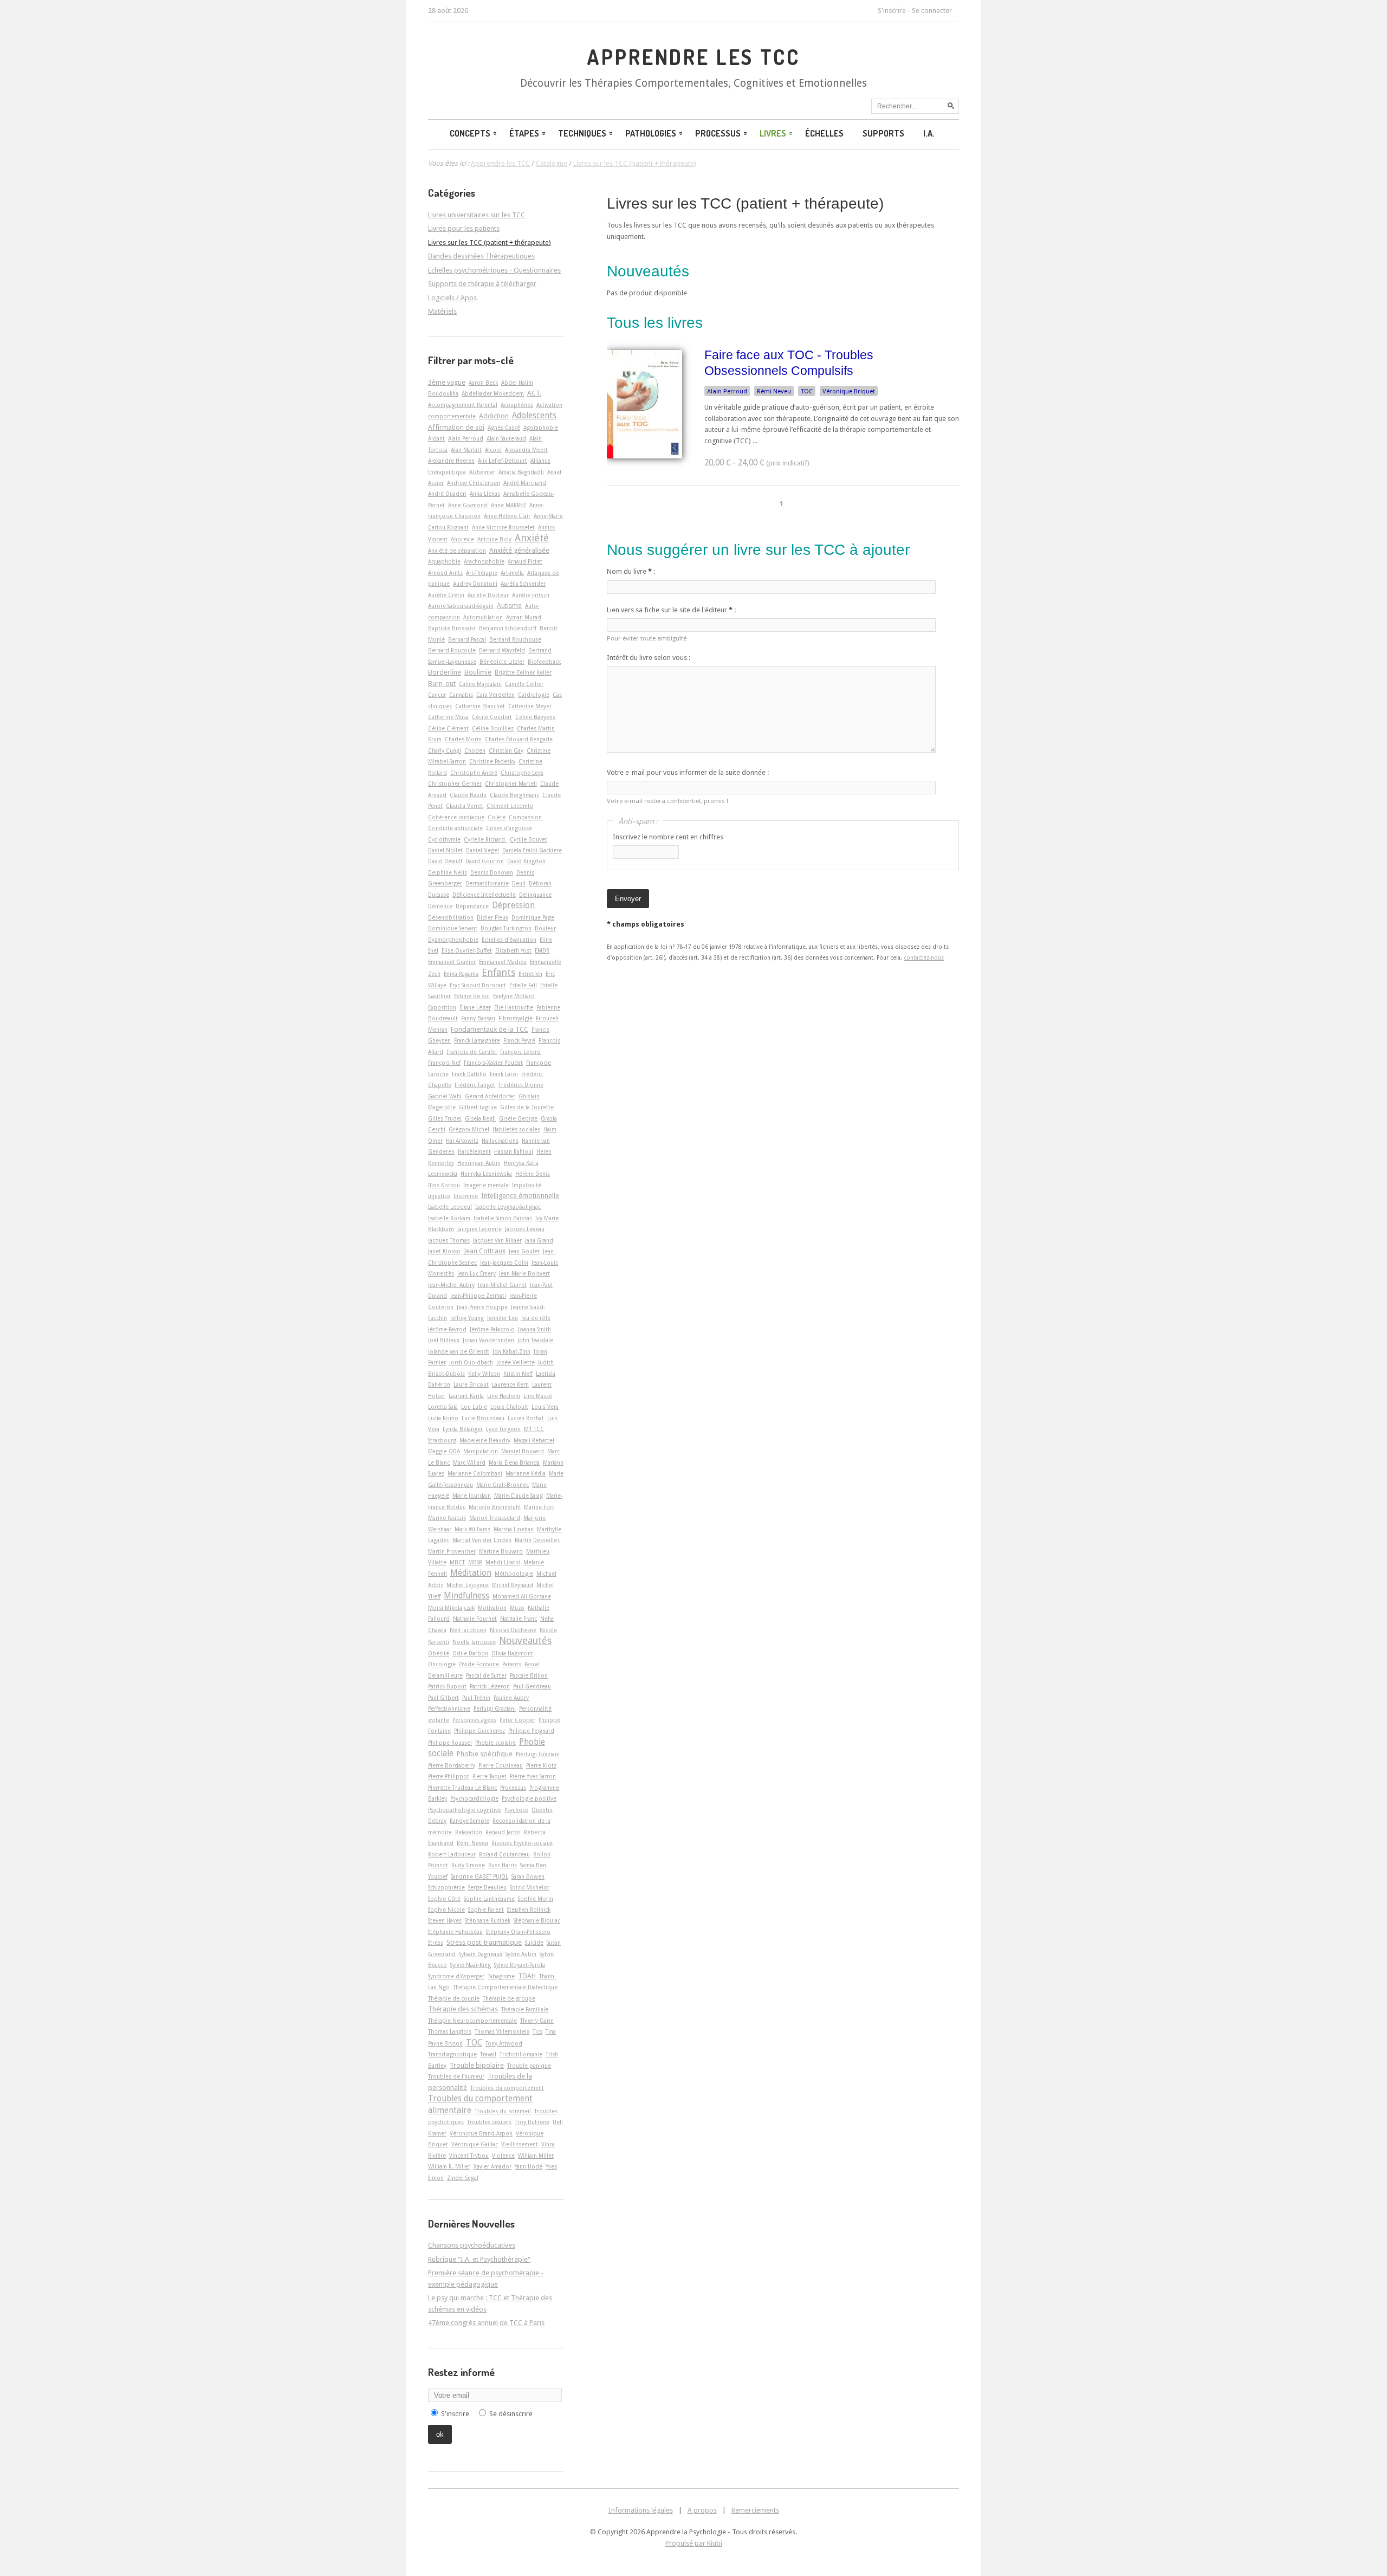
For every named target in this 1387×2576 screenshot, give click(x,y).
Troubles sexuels (489, 2122)
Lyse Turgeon (503, 1429)
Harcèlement (474, 1151)
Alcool (493, 450)
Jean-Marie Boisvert (524, 1273)
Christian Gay (506, 750)
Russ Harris (503, 1865)
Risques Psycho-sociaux (522, 1843)
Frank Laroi (504, 1074)
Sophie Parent (486, 1910)
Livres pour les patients (464, 228)
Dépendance (472, 906)
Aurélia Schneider (523, 584)
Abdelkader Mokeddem (493, 393)
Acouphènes (517, 405)
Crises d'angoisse (509, 828)
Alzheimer (482, 472)
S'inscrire (892, 11)
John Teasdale (535, 1340)
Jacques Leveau (525, 1229)
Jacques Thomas (449, 1240)
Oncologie (442, 1664)
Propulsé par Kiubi (694, 2543)
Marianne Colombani (475, 1473)
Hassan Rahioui (514, 1151)
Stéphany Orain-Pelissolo (518, 1932)
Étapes (524, 133)
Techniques (582, 133)
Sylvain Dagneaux (481, 1954)
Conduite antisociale (455, 828)
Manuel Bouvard (523, 1451)
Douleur (545, 928)
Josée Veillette (516, 1362)
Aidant (436, 438)
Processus (718, 133)
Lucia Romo (443, 1418)
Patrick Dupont (447, 1686)
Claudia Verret (465, 806)
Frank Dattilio (469, 1074)
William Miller (536, 2156)
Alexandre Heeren (451, 461)
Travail (488, 2054)
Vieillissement (520, 2144)
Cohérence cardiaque (456, 817)
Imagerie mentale (486, 1185)
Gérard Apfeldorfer (490, 1096)
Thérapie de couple (454, 1998)
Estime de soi (472, 996)
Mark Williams (472, 1529)
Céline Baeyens (535, 717)
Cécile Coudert (492, 717)
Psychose (516, 1810)
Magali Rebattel (534, 1440)
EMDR (542, 950)
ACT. (534, 393)
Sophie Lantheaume (489, 1899)
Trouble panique (529, 2066)
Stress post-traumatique (484, 1942)
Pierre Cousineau (501, 1765)
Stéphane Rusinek (488, 1920)
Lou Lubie (474, 1407)
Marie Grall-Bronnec (503, 1485)
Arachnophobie (484, 561)
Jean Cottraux (485, 1251)
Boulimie (478, 672)
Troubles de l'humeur (456, 2076)
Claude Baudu (468, 795)
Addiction (494, 416)
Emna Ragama (461, 974)
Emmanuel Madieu (503, 962)
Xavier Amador (492, 2166)
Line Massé (538, 1396)
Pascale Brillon (529, 1675)
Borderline (445, 672)
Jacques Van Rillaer (497, 1240)
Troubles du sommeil (503, 2111)
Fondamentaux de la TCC (490, 1029)
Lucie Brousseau (483, 1418)
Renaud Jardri (503, 1832)
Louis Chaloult (509, 1407)
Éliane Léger (475, 1007)
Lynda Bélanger (463, 1429)
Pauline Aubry (511, 1698)
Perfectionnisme (449, 1708)
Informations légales (641, 2510)
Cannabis (461, 695)
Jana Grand (539, 1240)
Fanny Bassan (478, 1018)
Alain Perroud (727, 391)
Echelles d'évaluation (509, 940)
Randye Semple (469, 1821)
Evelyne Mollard (514, 996)
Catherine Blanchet (480, 706)
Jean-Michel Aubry (451, 1285)
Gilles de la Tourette (527, 1107)
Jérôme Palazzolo (492, 1329)
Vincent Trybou (469, 2156)
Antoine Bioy (494, 539)
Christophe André (474, 773)
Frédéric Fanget (475, 1085)
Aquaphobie (444, 561)
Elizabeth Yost (513, 950)
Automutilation (483, 617)
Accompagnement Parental (463, 405)
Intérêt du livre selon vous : (649, 658)
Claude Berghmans (514, 795)
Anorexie (462, 539)
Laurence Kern (510, 1384)
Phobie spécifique (485, 1754)
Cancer (437, 695)
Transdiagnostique (452, 2054)
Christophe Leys (522, 773)
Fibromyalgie (516, 1018)
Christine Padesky (492, 761)
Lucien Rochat (526, 1418)
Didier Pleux (492, 917)
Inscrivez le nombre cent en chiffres (668, 837)
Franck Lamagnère (477, 1040)
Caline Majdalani (480, 684)
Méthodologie (514, 1574)
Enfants (498, 972)
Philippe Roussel (450, 1743)
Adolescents (534, 416)
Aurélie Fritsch (531, 595)
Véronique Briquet (849, 391)
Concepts (470, 133)
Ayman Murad (524, 617)
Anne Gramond (468, 505)
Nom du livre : (631, 571)
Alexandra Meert (526, 450)
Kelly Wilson (484, 1374)
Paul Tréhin (476, 1698)
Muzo (517, 1608)
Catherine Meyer (530, 706)
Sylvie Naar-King (471, 1965)
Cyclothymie (444, 839)
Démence (440, 906)
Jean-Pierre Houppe (482, 1307)
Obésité (439, 1653)
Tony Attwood (504, 2043)
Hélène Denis (533, 1174)
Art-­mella (512, 573)
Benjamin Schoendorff (508, 628)
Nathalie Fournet (475, 1619)
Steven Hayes (445, 1920)
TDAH (527, 1976)
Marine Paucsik (447, 1518)
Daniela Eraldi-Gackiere (532, 850)
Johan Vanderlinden (488, 1340)
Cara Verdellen (495, 695)
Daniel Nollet (445, 850)
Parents (512, 1664)
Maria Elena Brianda (514, 1462)
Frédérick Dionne (521, 1085)
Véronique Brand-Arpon (481, 2133)
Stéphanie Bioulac (537, 1920)
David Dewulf (445, 861)
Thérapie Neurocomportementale (472, 2021)
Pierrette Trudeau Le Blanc (462, 1788)
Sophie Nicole (446, 1910)
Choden (475, 750)
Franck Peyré (519, 1040)
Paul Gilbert (443, 1698)
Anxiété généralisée (519, 550)
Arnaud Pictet (525, 561)
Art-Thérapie (482, 573)
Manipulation (481, 1451)
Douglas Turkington (506, 928)
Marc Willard (469, 1462)
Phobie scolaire (495, 1743)
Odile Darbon (470, 1653)
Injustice (439, 1196)
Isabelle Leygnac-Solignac (508, 1207)
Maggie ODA (444, 1451)
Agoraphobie (541, 428)
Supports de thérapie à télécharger (482, 284)
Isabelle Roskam (449, 1218)
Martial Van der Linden (482, 1540)
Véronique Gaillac (475, 2144)
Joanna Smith (534, 1329)
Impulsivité (527, 1185)
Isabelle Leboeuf (450, 1207)
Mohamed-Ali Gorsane (522, 1596)
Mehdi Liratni (503, 1562)
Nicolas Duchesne (513, 1630)
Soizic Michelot (530, 1887)
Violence (503, 2156)
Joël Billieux (444, 1340)
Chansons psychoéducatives (472, 2245)
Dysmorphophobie (453, 940)
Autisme (509, 606)
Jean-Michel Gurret (502, 1285)
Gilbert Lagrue (478, 1107)
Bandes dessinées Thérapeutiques (481, 256)
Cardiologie (534, 695)
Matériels (442, 311)
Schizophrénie (446, 1887)
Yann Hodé (529, 2166)
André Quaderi (447, 494)
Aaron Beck (483, 383)
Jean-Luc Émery (477, 1273)
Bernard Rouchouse (515, 639)
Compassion (525, 817)
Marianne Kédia (526, 1473)
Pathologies (651, 133)
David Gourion (485, 861)
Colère (497, 817)
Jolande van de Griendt (459, 1351)
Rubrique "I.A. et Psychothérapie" (479, 2259)
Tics (537, 2031)
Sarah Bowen (528, 1876)
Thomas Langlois (450, 2031)
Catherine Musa (448, 717)
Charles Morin (463, 739)
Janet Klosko (444, 1251)
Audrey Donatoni (475, 584)
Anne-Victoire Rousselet (503, 527)
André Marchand (525, 483)
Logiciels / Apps (452, 298)
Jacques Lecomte (479, 1229)
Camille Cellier (524, 684)
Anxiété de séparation (457, 551)
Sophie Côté (444, 1899)
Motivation (492, 1608)
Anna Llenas (485, 494)
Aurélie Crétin (446, 595)
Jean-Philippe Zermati (478, 1296)
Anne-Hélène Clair (507, 516)
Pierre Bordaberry (452, 1765)
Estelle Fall (523, 985)
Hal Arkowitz (462, 1141)
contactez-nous (924, 957)
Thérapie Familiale (525, 2009)
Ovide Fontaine (479, 1664)
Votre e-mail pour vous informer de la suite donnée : (688, 772)
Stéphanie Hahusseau (455, 1932)
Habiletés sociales (516, 1129)
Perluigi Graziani (495, 1708)
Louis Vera (545, 1407)
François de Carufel (472, 1052)
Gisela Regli (480, 1118)
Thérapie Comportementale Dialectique (505, 1987)
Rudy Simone (468, 1865)
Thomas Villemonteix (502, 2031)
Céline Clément (448, 728)
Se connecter (932, 11)
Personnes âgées (474, 1720)
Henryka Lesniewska (486, 1174)
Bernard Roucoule (452, 650)
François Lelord (520, 1052)
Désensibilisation (451, 917)
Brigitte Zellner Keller (523, 672)
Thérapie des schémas (463, 2009)
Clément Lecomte (510, 806)
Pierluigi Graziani (538, 1754)
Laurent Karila (466, 1396)
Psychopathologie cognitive (465, 1810)
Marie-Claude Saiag (518, 1496)
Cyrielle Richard (485, 839)
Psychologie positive (529, 1798)
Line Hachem (504, 1396)
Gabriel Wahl (445, 1096)
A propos (702, 2510)
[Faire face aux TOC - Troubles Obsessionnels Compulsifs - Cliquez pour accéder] (644, 456)
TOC (807, 391)
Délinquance (535, 895)
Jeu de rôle (536, 1318)
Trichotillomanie (521, 2054)
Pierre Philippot (449, 1776)
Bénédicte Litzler (502, 662)
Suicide (534, 1943)
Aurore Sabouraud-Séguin (461, 606)
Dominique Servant (453, 928)
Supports (883, 133)
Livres (773, 133)
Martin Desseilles (537, 1540)
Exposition (442, 1007)
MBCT (457, 1562)
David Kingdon (526, 861)
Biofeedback (544, 662)
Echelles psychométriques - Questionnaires (494, 270)
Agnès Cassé (504, 428)
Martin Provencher (452, 1551)
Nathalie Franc (518, 1619)
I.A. (929, 133)
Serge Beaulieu (487, 1887)
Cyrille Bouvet (529, 839)
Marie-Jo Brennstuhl (495, 1507)
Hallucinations (500, 1141)
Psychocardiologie (474, 1798)
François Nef (444, 1063)
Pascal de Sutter (486, 1675)
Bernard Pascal (467, 639)
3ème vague (447, 382)
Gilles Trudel (445, 1118)
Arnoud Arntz (445, 573)
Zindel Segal (463, 2178)
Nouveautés (525, 1640)
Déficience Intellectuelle (484, 895)
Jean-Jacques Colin (504, 1263)
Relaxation (469, 1832)
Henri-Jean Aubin (479, 1163)
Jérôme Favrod (447, 1329)
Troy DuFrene (532, 2122)
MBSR (475, 1562)
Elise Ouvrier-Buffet (467, 950)
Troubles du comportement (507, 2088)
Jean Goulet (524, 1251)
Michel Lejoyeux (468, 1585)
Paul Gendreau (532, 1686)
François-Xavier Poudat (493, 1063)
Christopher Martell (511, 784)
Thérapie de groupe (509, 1998)
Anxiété (532, 538)
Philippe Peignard (531, 1731)
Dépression (513, 905)
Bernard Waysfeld (502, 650)
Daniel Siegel (482, 850)
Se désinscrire (511, 2414)
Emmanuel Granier (452, 962)
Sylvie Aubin (521, 1954)
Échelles (824, 133)
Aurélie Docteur (488, 595)
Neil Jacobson (468, 1630)
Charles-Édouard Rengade (519, 739)
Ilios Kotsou (444, 1185)
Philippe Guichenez (479, 1731)
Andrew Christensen (474, 483)
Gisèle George (518, 1118)
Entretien (530, 974)
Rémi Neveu (774, 391)
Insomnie (466, 1196)
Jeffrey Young (467, 1318)
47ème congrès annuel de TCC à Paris (486, 2323)
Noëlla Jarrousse (474, 1642)
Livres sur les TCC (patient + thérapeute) (745, 203)
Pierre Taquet (490, 1776)
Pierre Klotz (541, 1765)
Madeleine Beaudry (485, 1440)
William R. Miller (449, 2166)
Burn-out (442, 684)
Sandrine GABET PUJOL (479, 1876)
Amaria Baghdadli (521, 472)
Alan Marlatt (466, 450)
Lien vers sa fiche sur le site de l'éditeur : (671, 610)
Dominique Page (533, 917)
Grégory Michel (469, 1129)
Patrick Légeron (490, 1686)
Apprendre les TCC (693, 57)
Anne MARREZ (508, 505)
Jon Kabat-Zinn (511, 1351)
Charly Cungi (445, 750)
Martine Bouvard (501, 1551)
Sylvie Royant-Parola (520, 1965)
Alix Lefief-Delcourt (503, 461)
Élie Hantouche (514, 1007)
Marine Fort (539, 1507)
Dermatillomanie (487, 883)
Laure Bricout (471, 1384)
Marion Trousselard (495, 1518)
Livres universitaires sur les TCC (477, 215)
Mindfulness (466, 1596)
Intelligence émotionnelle (520, 1196)
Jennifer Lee (503, 1318)
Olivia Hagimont (512, 1653)
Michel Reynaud (513, 1585)
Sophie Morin (536, 1899)
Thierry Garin (537, 2021)
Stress (436, 1943)
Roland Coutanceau (504, 1854)
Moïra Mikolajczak (451, 1608)
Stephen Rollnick (529, 1910)
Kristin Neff (518, 1374)
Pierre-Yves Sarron (533, 1776)
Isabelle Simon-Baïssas (503, 1218)
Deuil (519, 883)
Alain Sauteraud (506, 438)
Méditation (471, 1573)
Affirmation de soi (456, 427)
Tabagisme (501, 1976)
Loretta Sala (443, 1407)
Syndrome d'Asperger (456, 1976)
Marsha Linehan (514, 1529)
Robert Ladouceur (452, 1854)
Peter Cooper (517, 1720)
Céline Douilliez (493, 728)
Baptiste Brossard (452, 628)
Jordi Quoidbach (471, 1362)
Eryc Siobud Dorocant (478, 985)
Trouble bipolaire (477, 2065)
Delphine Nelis (448, 872)
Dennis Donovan (492, 872)
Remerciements (755, 2510)
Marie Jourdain (472, 1496)
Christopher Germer (455, 784)
